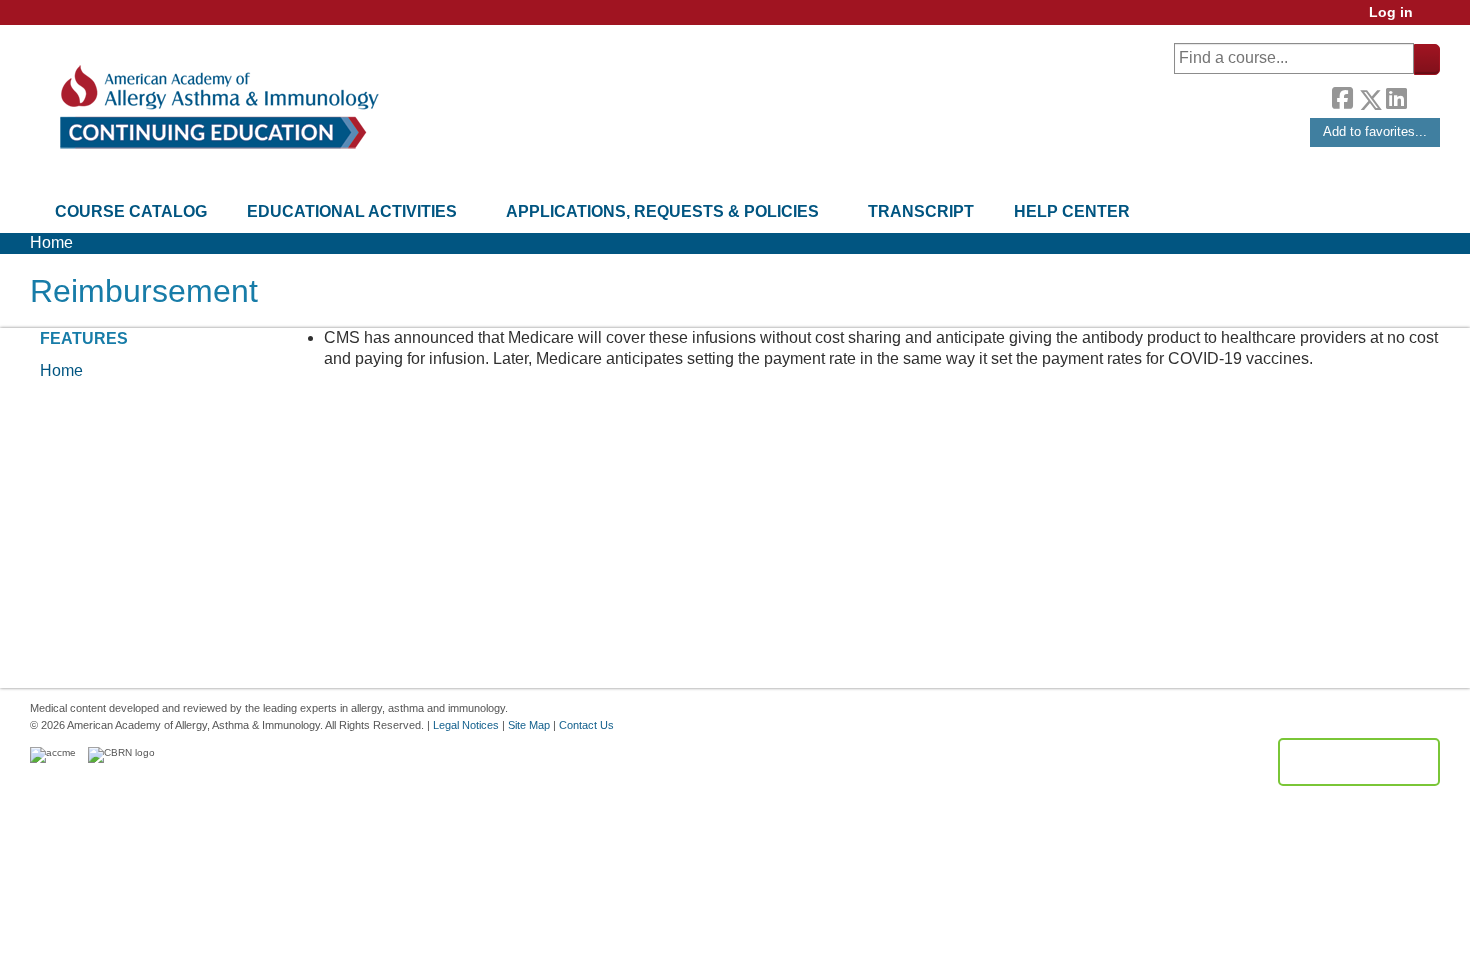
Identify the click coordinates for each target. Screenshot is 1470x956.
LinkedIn (1396, 96)
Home (51, 242)
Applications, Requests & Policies (662, 211)
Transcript (921, 211)
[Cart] (1434, 19)
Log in (1391, 12)
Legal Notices (466, 725)
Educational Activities (352, 211)
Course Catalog (131, 211)
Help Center (1072, 211)
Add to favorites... (1375, 131)
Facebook (1342, 96)
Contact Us (586, 725)
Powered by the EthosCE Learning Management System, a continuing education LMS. (1359, 762)
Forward (1423, 94)
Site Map (529, 725)
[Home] (217, 107)
